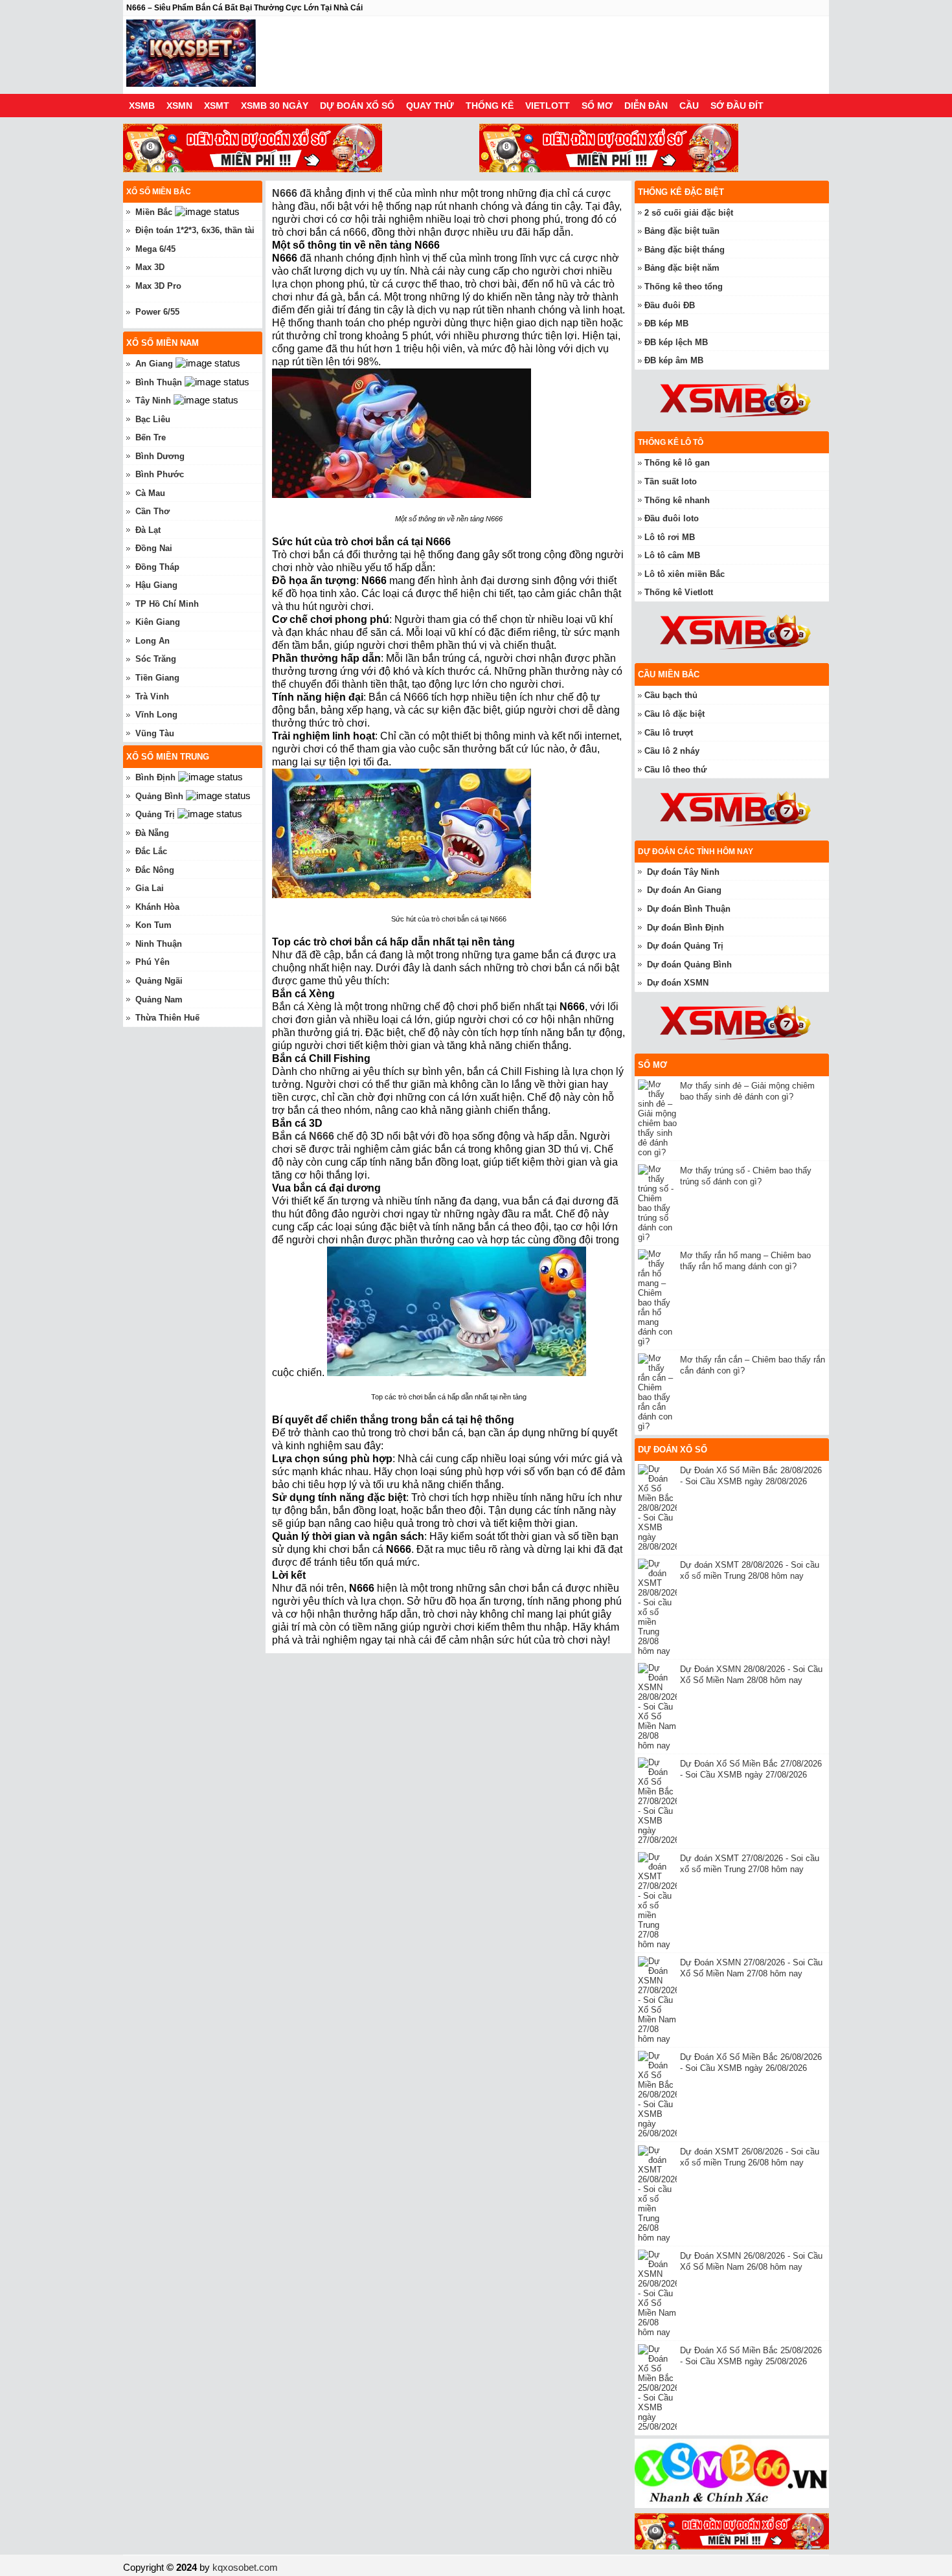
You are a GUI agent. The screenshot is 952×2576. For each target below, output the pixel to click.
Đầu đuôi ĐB (670, 305)
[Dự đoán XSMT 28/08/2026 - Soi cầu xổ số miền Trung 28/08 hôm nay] (659, 1607)
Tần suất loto (671, 481)
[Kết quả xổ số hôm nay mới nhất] (191, 55)
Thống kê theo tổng (684, 287)
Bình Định (155, 777)
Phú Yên (153, 962)
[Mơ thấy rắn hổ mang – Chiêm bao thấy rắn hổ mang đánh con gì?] (659, 1298)
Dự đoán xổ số (357, 106)
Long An (153, 641)
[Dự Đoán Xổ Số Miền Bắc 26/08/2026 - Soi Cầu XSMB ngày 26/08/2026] (659, 2095)
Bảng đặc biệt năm (682, 268)
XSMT (217, 106)
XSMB (142, 106)
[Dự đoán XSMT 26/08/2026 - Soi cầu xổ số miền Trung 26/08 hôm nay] (659, 2194)
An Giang (154, 364)
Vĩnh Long (156, 715)
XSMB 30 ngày (275, 106)
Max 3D (150, 267)
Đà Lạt (148, 530)
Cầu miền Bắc (669, 674)
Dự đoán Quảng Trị (685, 946)
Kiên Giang (158, 622)
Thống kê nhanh (677, 500)
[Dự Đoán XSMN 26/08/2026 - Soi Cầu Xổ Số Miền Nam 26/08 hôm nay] (659, 2293)
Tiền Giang (157, 678)
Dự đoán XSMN (678, 983)
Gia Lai (150, 888)
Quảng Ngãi (159, 981)
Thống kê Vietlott (679, 592)
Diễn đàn (646, 106)
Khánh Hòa (157, 907)
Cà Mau (150, 493)
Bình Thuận (159, 382)
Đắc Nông (155, 870)
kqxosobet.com (245, 2567)
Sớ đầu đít (737, 106)
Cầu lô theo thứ (675, 770)
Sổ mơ (597, 106)
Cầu (689, 106)
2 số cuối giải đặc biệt (689, 213)
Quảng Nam (159, 1000)
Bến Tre (151, 437)
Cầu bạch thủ (671, 695)
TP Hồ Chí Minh (167, 604)
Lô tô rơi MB (670, 537)
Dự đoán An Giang (684, 890)
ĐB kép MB (666, 323)
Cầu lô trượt (669, 733)
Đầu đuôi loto (672, 518)
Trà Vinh (152, 696)
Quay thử (430, 106)
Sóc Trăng (156, 659)
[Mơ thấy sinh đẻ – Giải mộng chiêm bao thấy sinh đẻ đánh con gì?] (659, 1118)
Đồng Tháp (157, 567)
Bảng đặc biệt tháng (685, 250)
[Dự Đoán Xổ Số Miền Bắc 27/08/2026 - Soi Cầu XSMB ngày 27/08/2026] (659, 1801)
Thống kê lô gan (677, 463)
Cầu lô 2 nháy (672, 751)
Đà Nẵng (152, 833)
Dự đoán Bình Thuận (689, 909)
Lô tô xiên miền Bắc (685, 574)
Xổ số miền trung (168, 757)
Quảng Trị (155, 814)
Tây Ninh (153, 401)
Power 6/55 (157, 312)
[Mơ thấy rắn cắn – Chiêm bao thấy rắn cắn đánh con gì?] (659, 1392)
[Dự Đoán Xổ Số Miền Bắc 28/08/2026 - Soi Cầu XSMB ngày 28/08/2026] (659, 1508)
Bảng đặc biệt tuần (682, 231)
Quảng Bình (159, 796)
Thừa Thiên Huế (167, 1018)
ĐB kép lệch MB (676, 342)
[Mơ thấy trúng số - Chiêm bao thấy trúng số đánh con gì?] (659, 1203)
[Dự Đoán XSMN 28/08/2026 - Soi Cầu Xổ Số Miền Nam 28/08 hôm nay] (659, 1707)
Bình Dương (160, 456)
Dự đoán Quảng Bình (689, 965)
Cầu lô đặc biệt (674, 714)
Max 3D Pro (158, 286)
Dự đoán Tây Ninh (683, 872)
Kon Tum (153, 925)
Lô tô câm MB (672, 555)
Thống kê (490, 106)
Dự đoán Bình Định (686, 928)
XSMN (179, 106)
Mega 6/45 (155, 249)
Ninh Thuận (159, 944)
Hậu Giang (156, 585)
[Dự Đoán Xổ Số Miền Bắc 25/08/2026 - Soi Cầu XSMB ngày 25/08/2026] (659, 2388)
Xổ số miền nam (163, 343)
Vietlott (548, 106)
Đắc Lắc (151, 851)
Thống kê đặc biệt (681, 192)
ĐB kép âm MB (674, 360)
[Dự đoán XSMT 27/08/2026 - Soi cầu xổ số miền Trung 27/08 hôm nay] (659, 1901)
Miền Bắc (154, 212)
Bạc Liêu (153, 419)
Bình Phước (160, 474)
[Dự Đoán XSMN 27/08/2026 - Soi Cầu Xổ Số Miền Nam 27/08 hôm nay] (659, 2000)
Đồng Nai (154, 548)
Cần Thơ (153, 511)
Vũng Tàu (155, 733)
